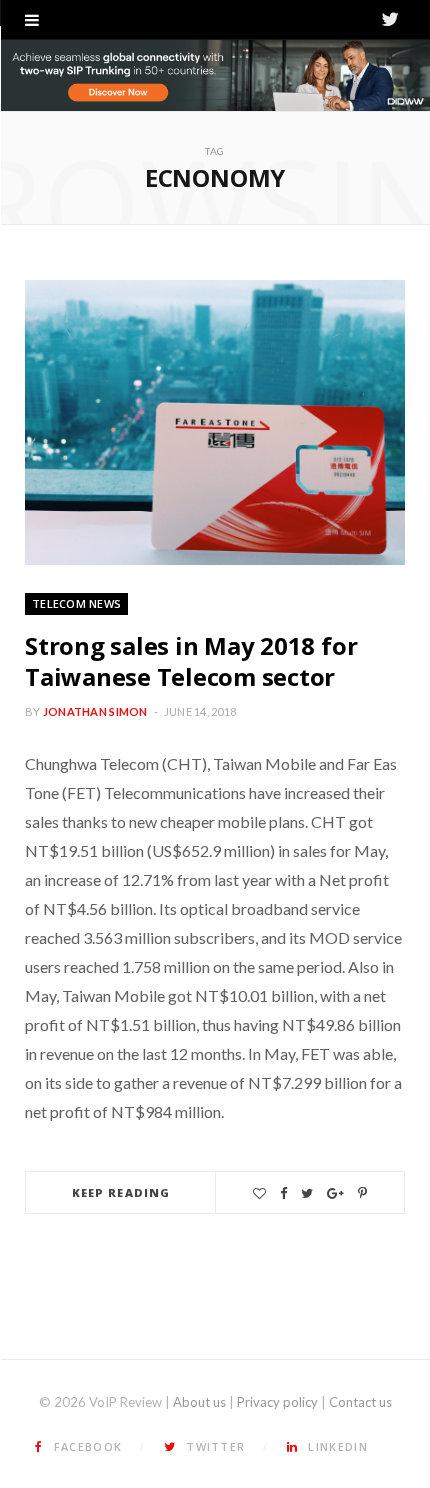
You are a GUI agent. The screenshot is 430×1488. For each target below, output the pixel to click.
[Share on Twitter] (307, 1193)
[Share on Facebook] (283, 1193)
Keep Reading (121, 1192)
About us (199, 1402)
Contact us (360, 1402)
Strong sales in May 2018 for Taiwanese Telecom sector (191, 661)
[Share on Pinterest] (362, 1193)
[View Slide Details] (215, 75)
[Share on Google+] (335, 1193)
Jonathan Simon (95, 711)
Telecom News (76, 603)
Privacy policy (277, 1402)
